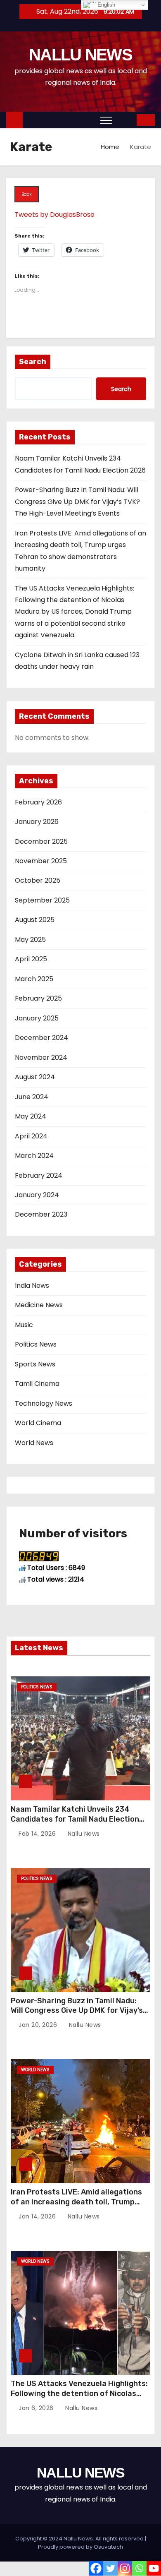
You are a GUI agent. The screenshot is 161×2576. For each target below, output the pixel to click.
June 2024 (32, 1097)
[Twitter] (110, 2568)
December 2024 (41, 1038)
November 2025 (41, 861)
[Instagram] (125, 2568)
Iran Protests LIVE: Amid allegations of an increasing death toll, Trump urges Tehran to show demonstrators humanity (79, 2207)
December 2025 (41, 841)
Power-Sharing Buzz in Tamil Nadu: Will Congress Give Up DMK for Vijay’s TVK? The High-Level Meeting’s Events (77, 502)
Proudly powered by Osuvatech (80, 2547)
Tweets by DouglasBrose (54, 215)
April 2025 (31, 959)
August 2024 (35, 1077)
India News (32, 1286)
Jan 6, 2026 (37, 2408)
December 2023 (41, 1214)
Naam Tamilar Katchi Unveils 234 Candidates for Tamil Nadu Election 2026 (75, 1819)
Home (110, 147)
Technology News (44, 1403)
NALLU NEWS (80, 55)
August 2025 (35, 920)
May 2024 (31, 1116)
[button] (125, 120)
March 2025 (34, 979)
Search (33, 362)
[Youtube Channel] (154, 2568)
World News (34, 1443)
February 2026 (38, 802)
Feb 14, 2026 (38, 1834)
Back (26, 194)
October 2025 (38, 880)
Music (24, 1325)
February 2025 (38, 998)
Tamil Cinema (37, 1384)
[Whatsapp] (139, 2568)
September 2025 (42, 900)
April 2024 (31, 1136)
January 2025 (37, 1018)
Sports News (35, 1364)
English (105, 5)
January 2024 (37, 1195)
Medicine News (39, 1305)
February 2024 (39, 1175)
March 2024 (34, 1156)
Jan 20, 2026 (39, 2025)
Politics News (36, 1344)
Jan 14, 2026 (38, 2216)
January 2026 (37, 822)
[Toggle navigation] (106, 120)
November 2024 (41, 1058)
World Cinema (38, 1423)
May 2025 (30, 940)
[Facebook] (96, 2568)
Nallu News (83, 1834)
